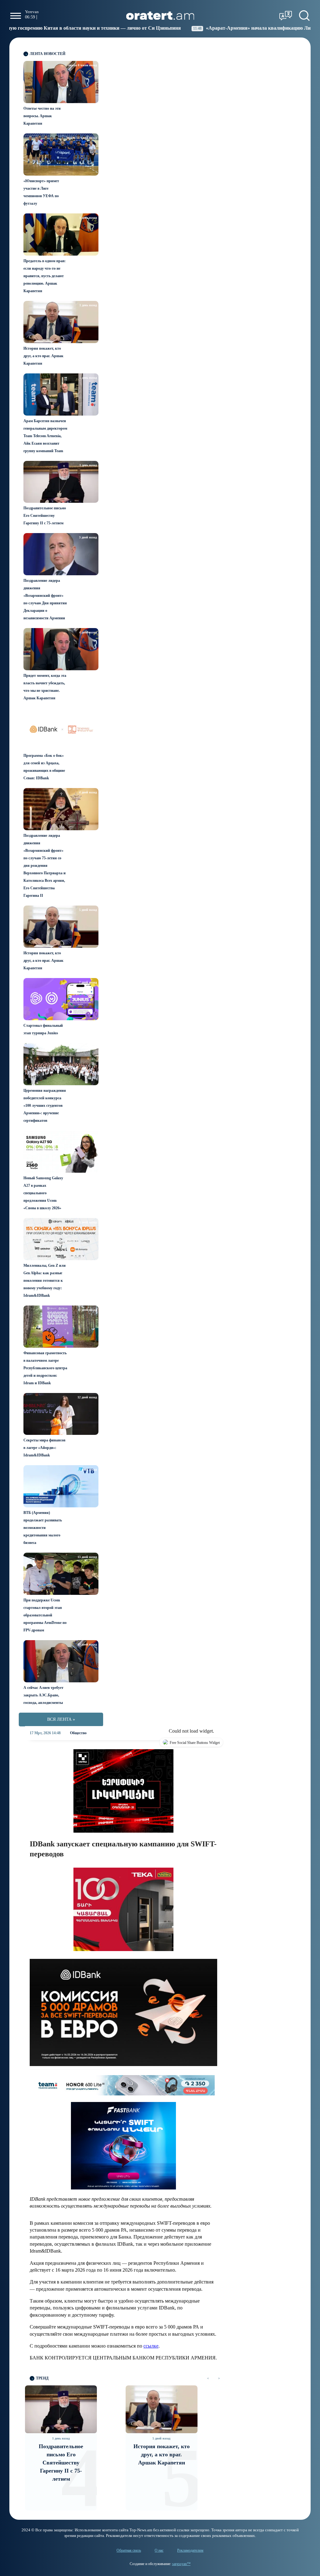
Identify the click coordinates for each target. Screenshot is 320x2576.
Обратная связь (129, 2550)
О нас (159, 2550)
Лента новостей (47, 54)
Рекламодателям (190, 2550)
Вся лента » (61, 1719)
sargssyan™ (181, 2564)
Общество (78, 1733)
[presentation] (208, 2378)
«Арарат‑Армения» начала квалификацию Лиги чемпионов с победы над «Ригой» (209, 28)
